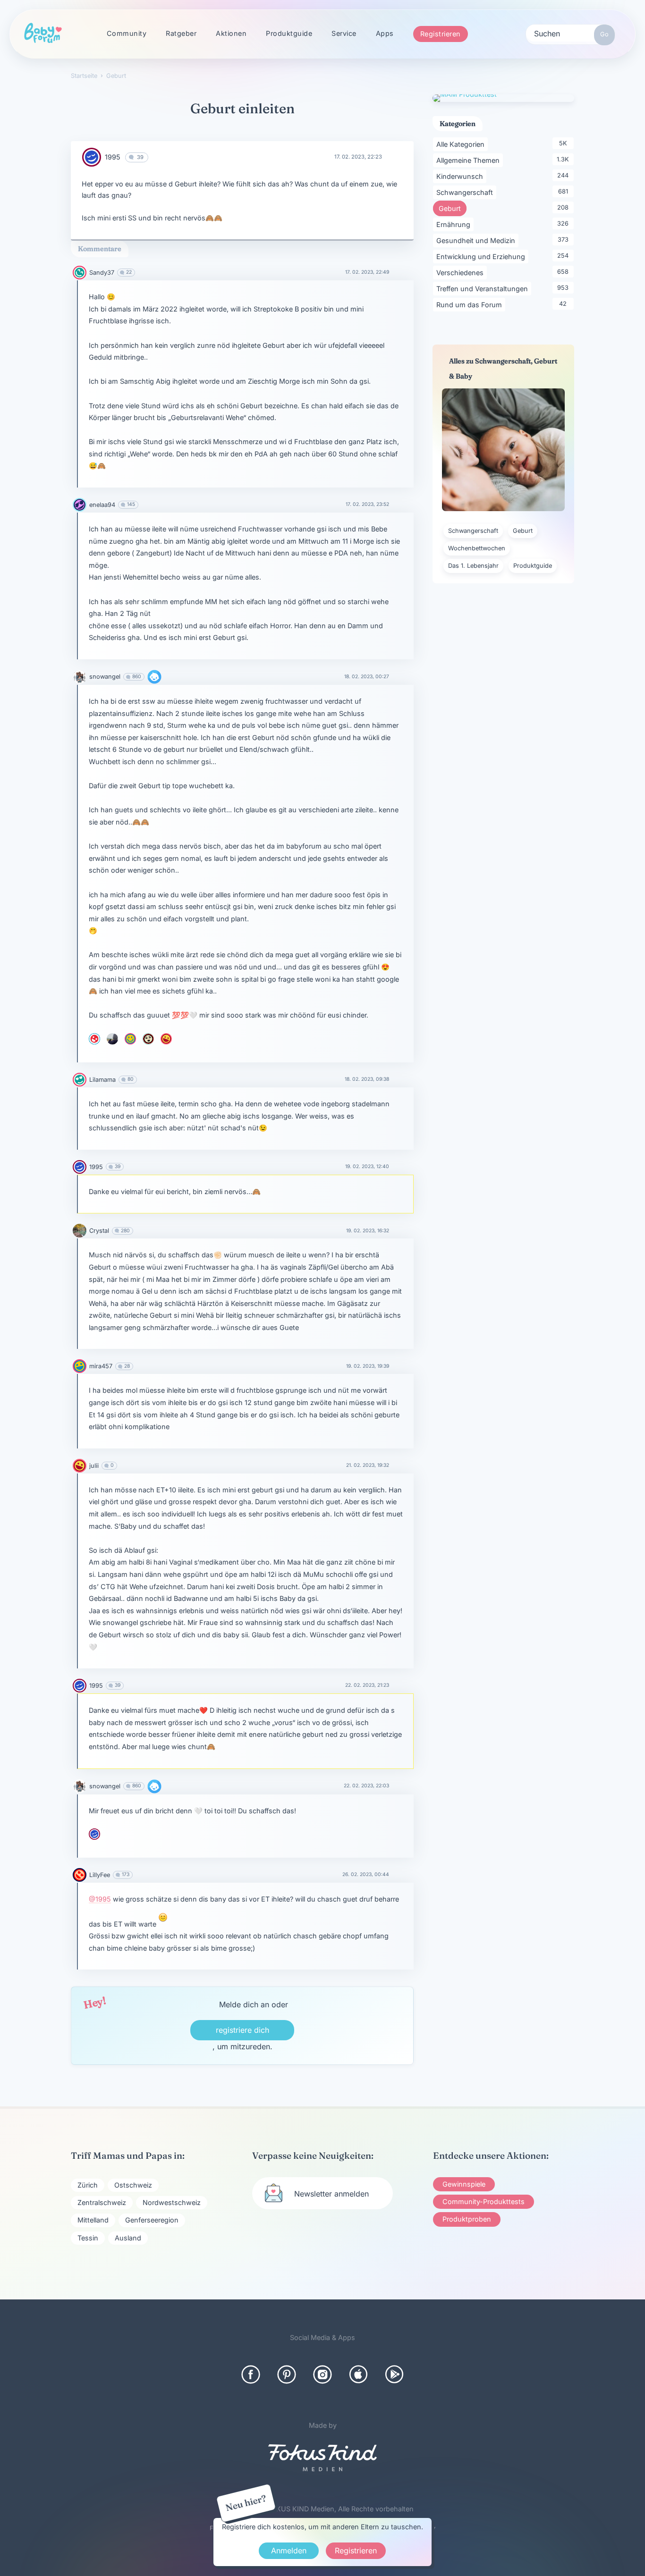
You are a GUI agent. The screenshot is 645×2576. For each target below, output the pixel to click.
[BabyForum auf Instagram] (322, 2374)
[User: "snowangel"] (80, 677)
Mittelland (93, 2220)
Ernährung (455, 224)
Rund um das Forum (471, 304)
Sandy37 (102, 273)
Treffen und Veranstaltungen (484, 288)
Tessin (88, 2238)
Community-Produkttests (484, 2201)
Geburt (453, 208)
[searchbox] (570, 33)
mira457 (101, 1366)
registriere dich (242, 2030)
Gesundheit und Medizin (477, 240)
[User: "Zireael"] (148, 1039)
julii (94, 1466)
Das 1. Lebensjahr (473, 566)
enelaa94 (102, 505)
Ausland (128, 2238)
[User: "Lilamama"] (80, 1080)
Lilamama (102, 1080)
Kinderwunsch (461, 176)
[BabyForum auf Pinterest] (287, 2374)
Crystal (99, 1231)
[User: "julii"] (166, 1039)
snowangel (105, 677)
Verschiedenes (462, 272)
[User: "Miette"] (112, 1039)
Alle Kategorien (462, 144)
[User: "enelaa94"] (80, 505)
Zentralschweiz (102, 2202)
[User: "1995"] (92, 157)
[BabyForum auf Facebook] (251, 2374)
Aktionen (231, 33)
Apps (385, 33)
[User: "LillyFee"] (80, 1875)
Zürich (88, 2185)
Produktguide (289, 33)
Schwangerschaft (466, 192)
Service (344, 33)
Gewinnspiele (464, 2184)
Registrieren (441, 34)
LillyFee (100, 1875)
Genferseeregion (152, 2220)
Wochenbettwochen (477, 548)
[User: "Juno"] (94, 1039)
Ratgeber (181, 33)
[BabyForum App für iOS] (358, 2374)
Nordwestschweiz (172, 2202)
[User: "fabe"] (130, 1039)
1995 (113, 157)
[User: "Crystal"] (80, 1231)
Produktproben (467, 2219)
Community (127, 33)
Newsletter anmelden (331, 2194)
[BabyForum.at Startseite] (43, 34)
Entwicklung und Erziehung (482, 256)
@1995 (100, 1899)
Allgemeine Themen (470, 160)
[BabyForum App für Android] (394, 2374)
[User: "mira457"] (80, 1366)
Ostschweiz (133, 2185)
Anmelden (289, 2551)
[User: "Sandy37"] (80, 273)
